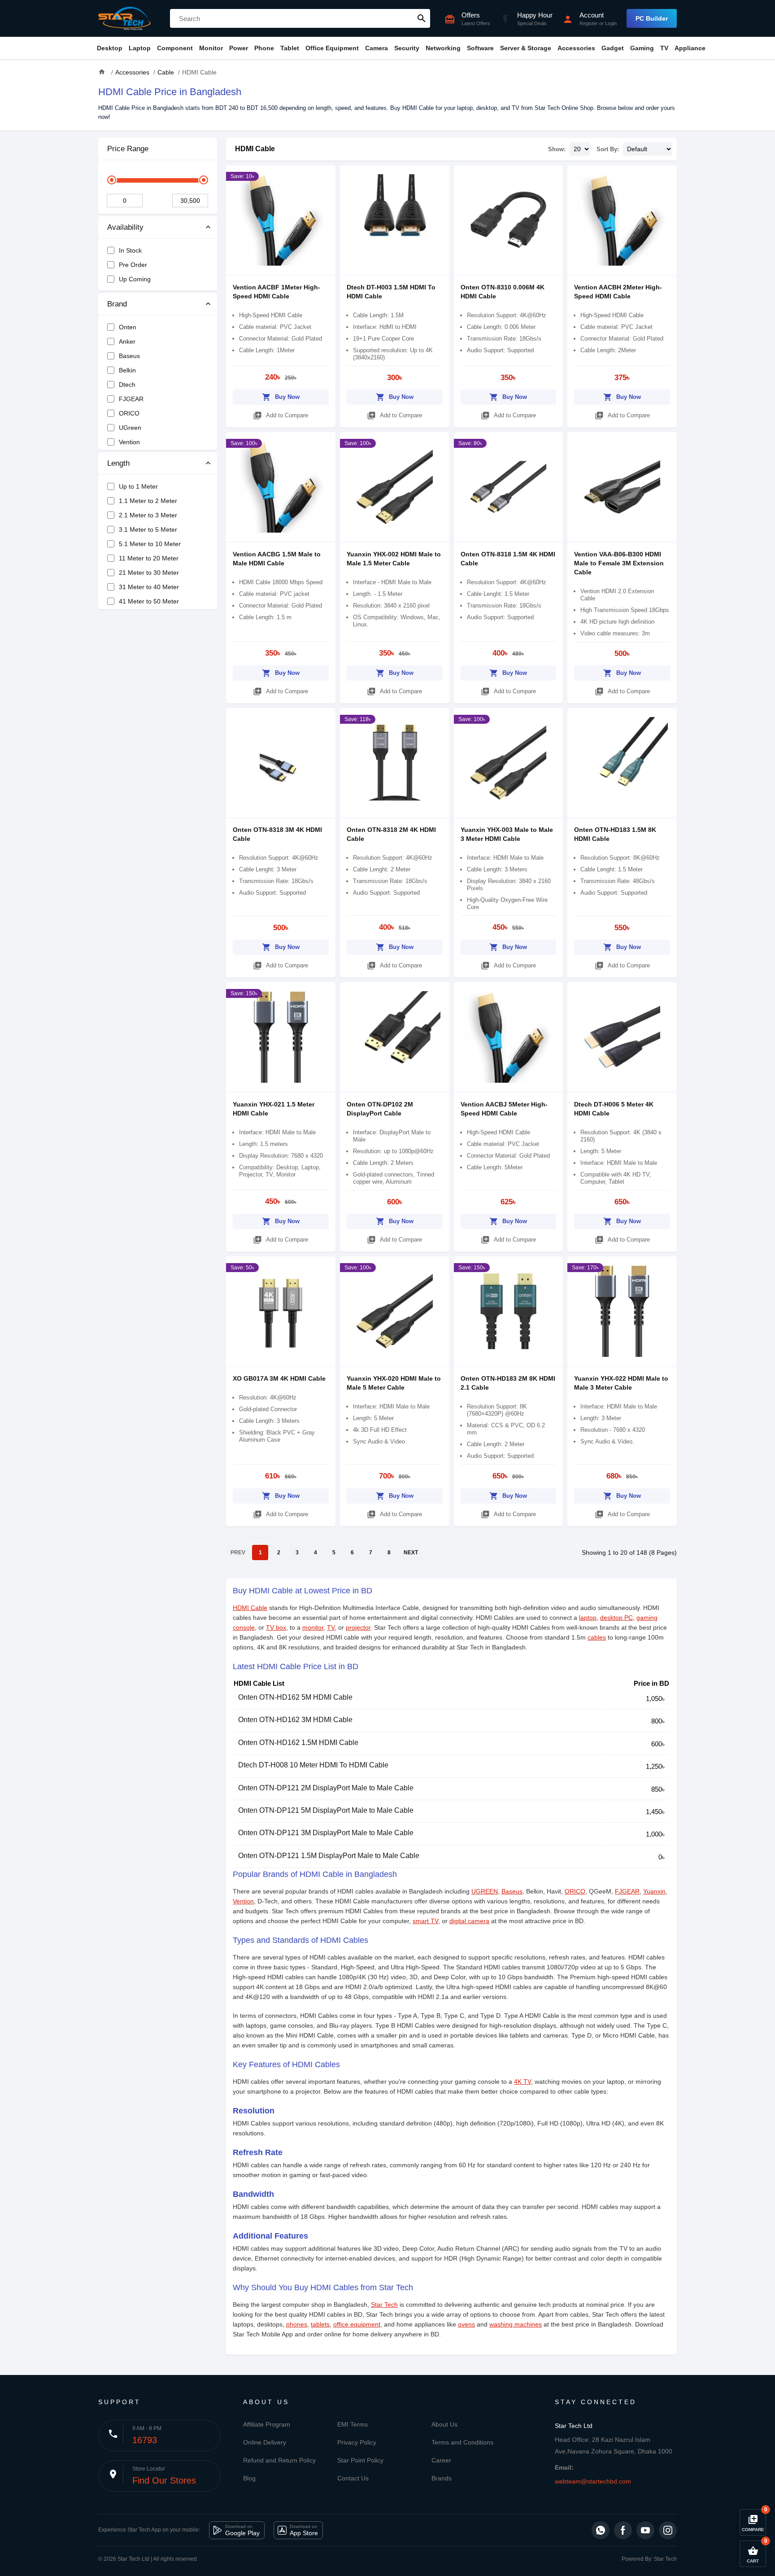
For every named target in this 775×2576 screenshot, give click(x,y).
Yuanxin (654, 1891)
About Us (444, 2424)
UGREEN (485, 1891)
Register (589, 23)
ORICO (575, 1891)
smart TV (425, 1921)
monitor (313, 1627)
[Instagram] (668, 2530)
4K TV (522, 2082)
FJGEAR (627, 1891)
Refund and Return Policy (279, 2460)
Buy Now (281, 397)
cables (597, 1637)
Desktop (110, 48)
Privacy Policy (357, 2442)
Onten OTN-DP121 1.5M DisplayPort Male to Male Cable (329, 1856)
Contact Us (353, 2478)
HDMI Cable (255, 149)
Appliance (690, 48)
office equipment (357, 2324)
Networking (443, 48)
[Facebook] (623, 2530)
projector (358, 1627)
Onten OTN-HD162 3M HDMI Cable (295, 1720)
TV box (276, 1627)
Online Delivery (265, 2442)
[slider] (112, 180)
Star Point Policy (360, 2460)
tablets (320, 2324)
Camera (377, 48)
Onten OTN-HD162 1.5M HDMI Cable (298, 1743)
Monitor (211, 48)
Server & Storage (526, 48)
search (422, 18)
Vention (243, 1901)
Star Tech (384, 2305)
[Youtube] (645, 2530)
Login (611, 23)
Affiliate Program (267, 2424)
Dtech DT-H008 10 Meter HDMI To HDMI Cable (313, 1765)
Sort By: (608, 149)
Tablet (290, 48)
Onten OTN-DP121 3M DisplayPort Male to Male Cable (326, 1833)
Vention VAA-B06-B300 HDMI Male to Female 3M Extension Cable (619, 563)
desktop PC (616, 1618)
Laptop (140, 48)
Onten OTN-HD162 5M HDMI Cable (295, 1697)
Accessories (576, 48)
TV (664, 48)
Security (407, 48)
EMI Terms (353, 2424)
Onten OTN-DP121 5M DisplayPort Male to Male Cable (326, 1810)
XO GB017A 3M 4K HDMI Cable (279, 1378)
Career (441, 2460)
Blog (249, 2478)
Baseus (512, 1891)
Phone (264, 48)
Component (175, 48)
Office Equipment (332, 48)
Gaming (642, 48)
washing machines (516, 2324)
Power (239, 48)
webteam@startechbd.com (593, 2481)
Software (480, 48)
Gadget (613, 48)
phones (297, 2324)
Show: (557, 149)
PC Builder (652, 18)
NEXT (411, 1553)
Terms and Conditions (462, 2442)
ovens (466, 2324)
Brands (442, 2478)
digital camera (469, 1921)
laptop (588, 1618)
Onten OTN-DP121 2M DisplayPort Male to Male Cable (326, 1788)
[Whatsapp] (601, 2530)
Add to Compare (281, 415)
